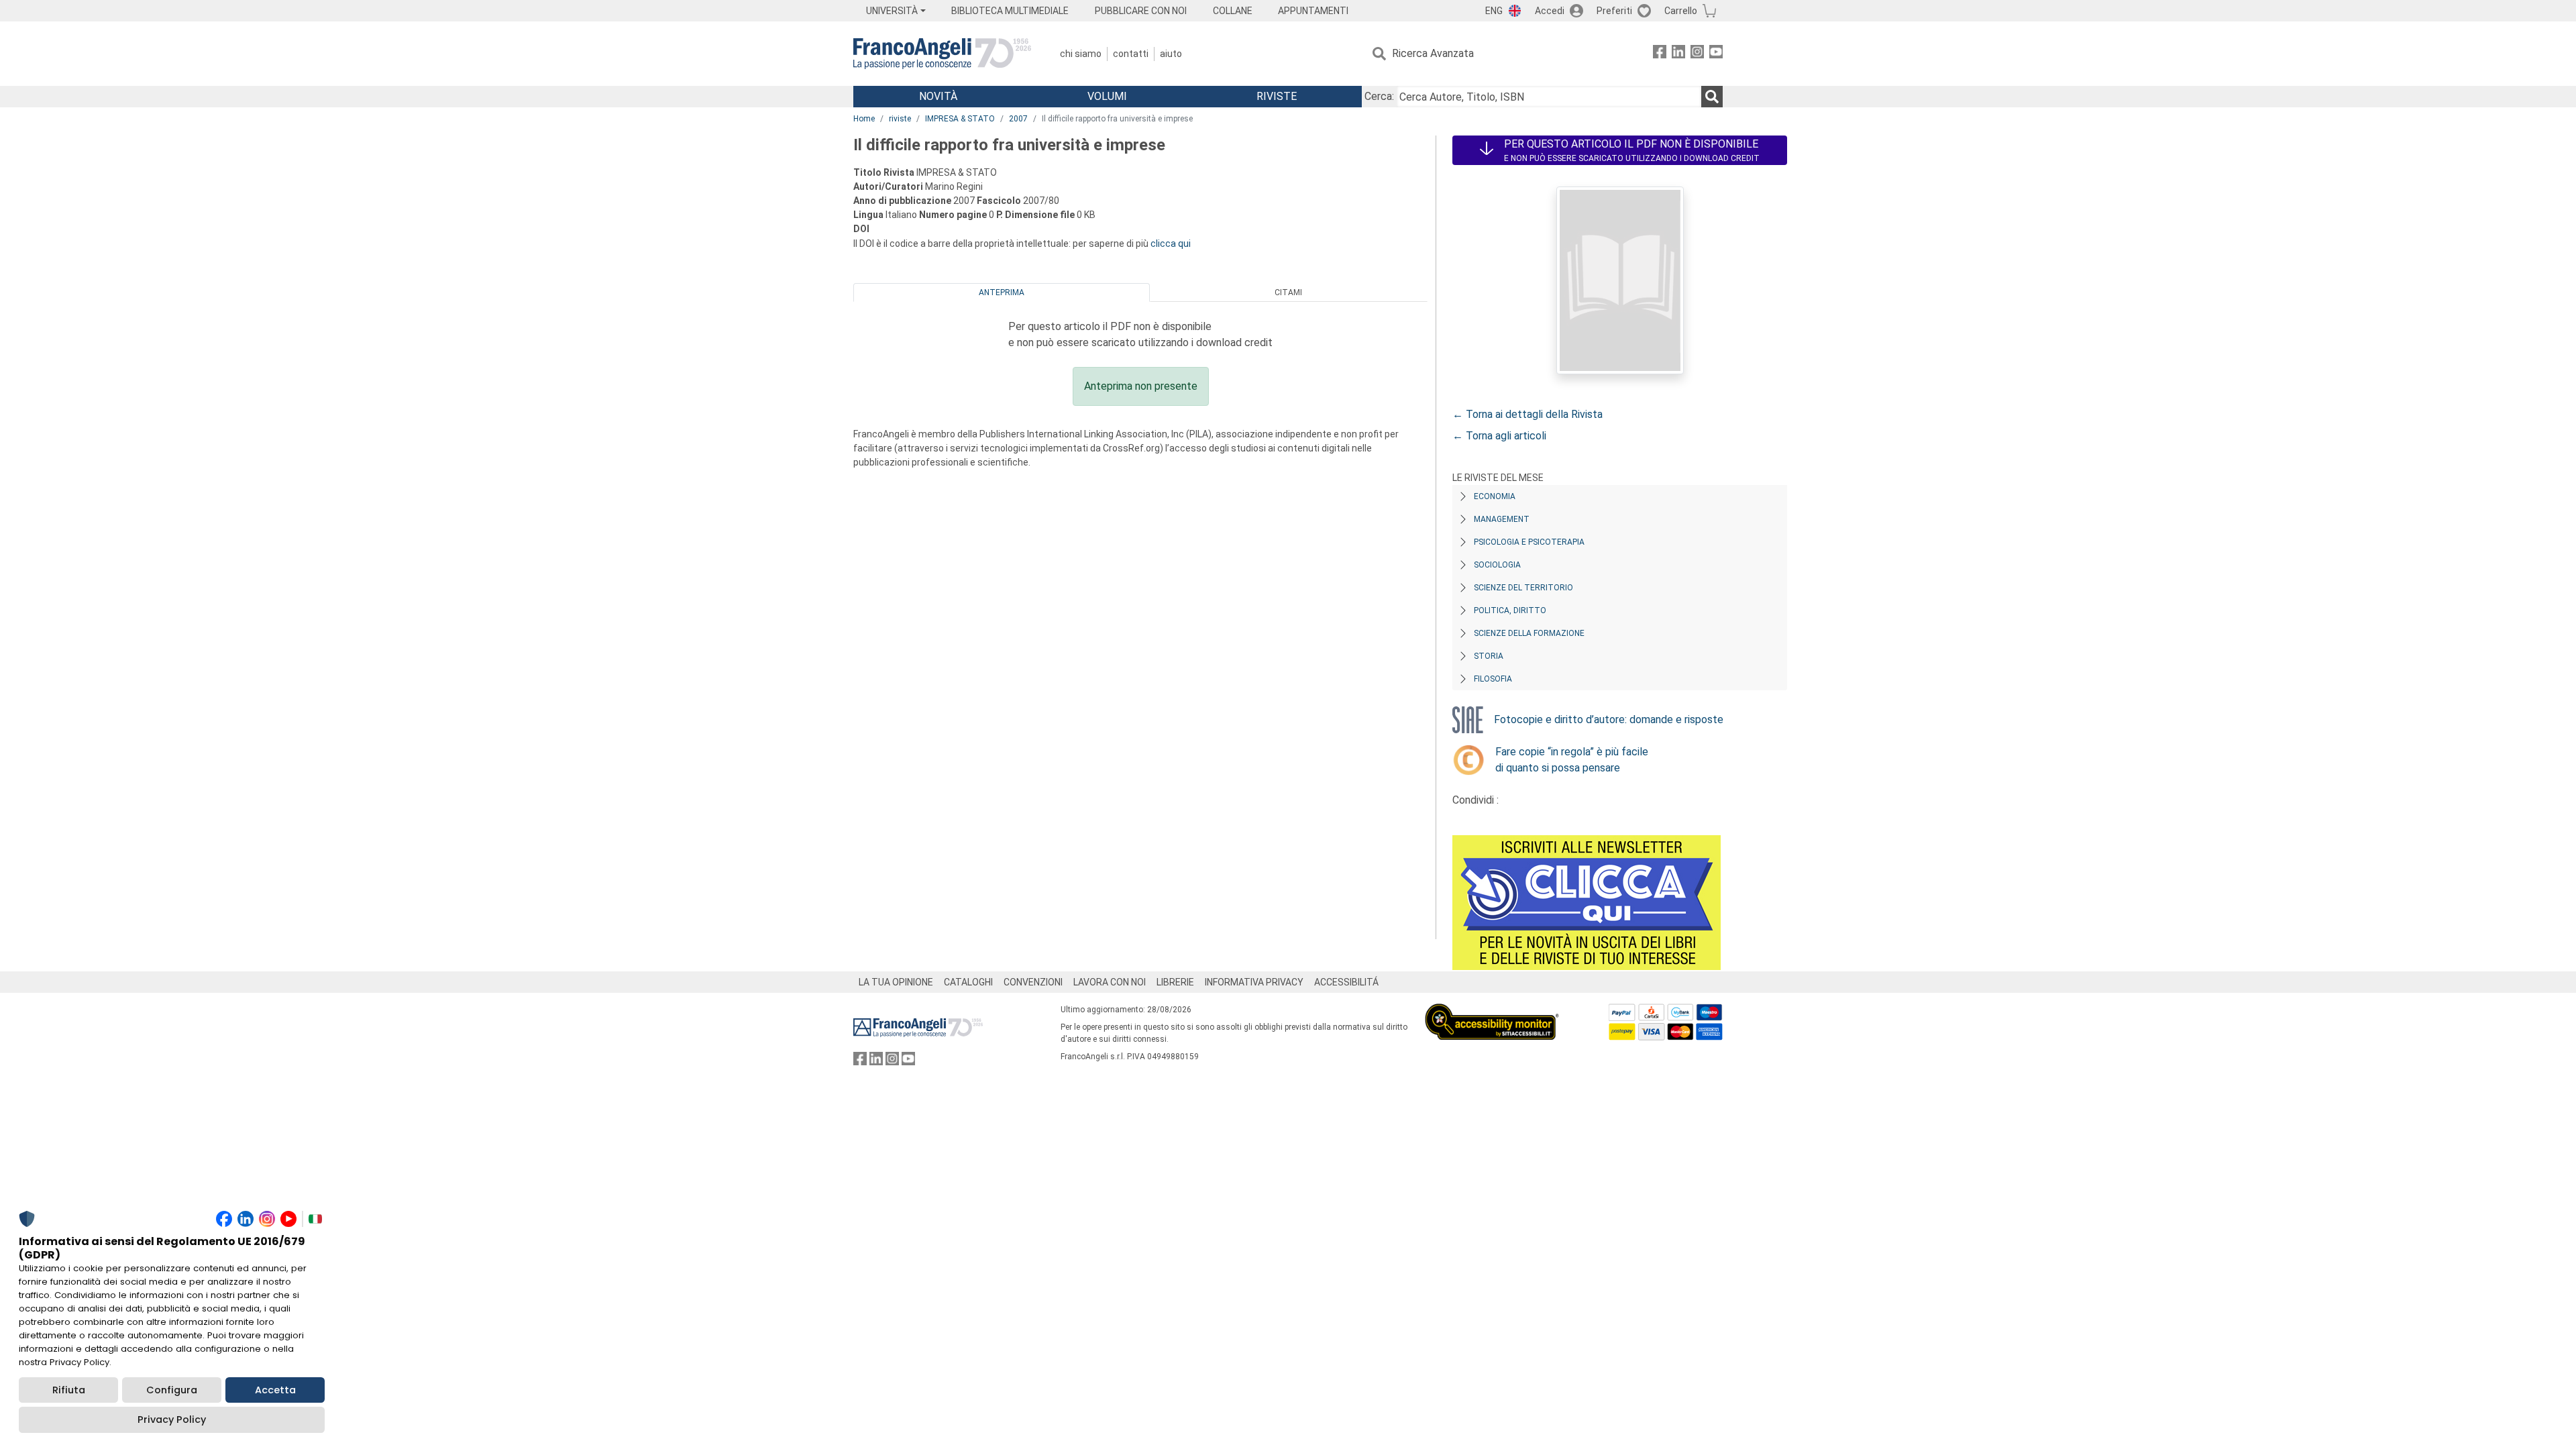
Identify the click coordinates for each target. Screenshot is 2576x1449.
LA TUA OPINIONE (896, 982)
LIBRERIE (1175, 982)
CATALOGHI (968, 982)
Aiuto (1171, 54)
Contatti (1131, 54)
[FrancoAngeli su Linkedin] (1678, 54)
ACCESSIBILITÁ (1346, 982)
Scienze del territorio (1523, 588)
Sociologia (1497, 565)
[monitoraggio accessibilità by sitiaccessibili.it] (1492, 1011)
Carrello (1681, 11)
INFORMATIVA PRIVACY (1254, 982)
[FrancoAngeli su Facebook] (1660, 54)
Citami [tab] (1288, 292)
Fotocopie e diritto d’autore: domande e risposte (1609, 719)
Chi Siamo (1081, 54)
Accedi (1550, 11)
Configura (172, 1390)
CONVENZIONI (1033, 982)
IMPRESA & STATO (960, 119)
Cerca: (1379, 96)
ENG (1494, 11)
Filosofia (1493, 679)
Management (1502, 519)
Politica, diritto (1510, 610)
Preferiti (1614, 11)
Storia (1489, 656)
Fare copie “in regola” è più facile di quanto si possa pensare (1572, 760)
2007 (1018, 119)
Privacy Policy (172, 1419)
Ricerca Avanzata (1433, 53)
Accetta (275, 1390)
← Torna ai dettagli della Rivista (1527, 414)
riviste (900, 119)
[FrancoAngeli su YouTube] (1716, 54)
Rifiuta (69, 1390)
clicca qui (1171, 244)
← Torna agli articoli (1499, 436)
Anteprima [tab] (1002, 292)
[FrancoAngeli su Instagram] (1697, 54)
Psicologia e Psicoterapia (1529, 542)
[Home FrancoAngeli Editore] (942, 54)
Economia (1495, 496)
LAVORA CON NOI (1110, 982)
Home (864, 119)
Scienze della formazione (1529, 633)
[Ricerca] (1712, 97)
